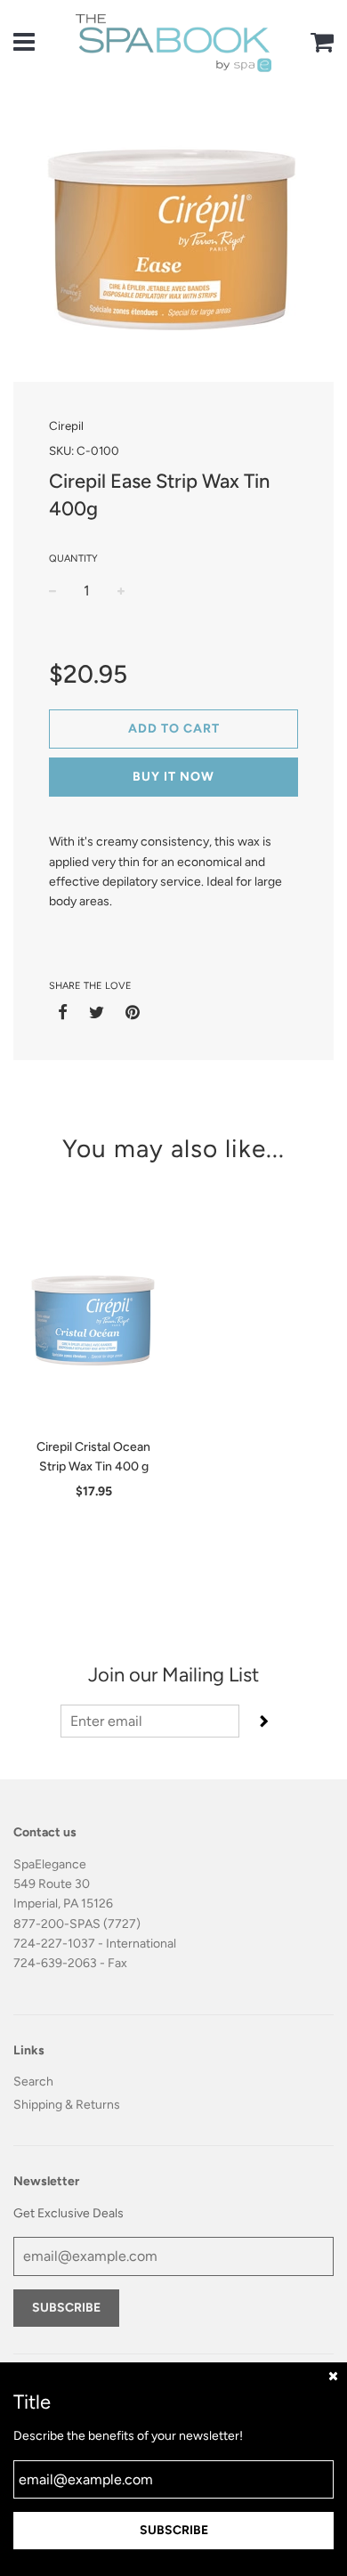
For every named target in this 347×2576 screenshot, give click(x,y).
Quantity (73, 559)
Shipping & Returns (67, 2105)
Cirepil (66, 425)
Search (33, 2082)
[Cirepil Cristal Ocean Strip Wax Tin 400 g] (93, 1317)
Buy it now (173, 777)
